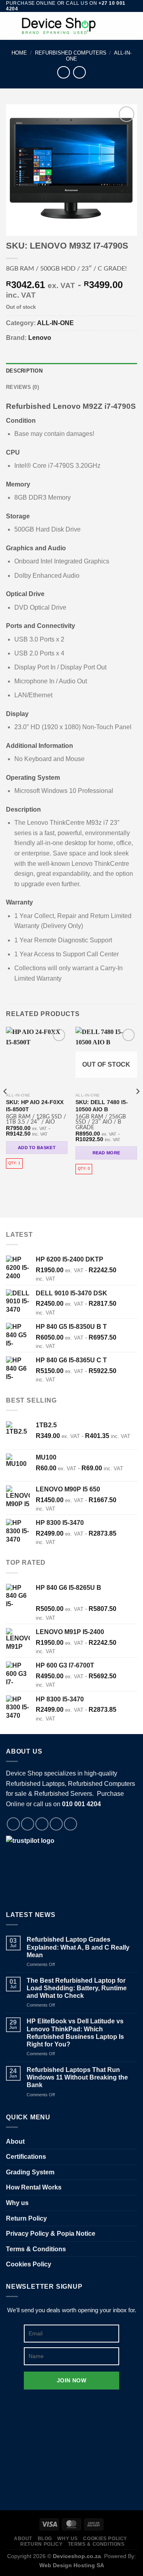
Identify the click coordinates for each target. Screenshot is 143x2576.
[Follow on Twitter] (42, 1824)
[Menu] (11, 26)
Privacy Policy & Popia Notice (51, 2234)
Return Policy (26, 2218)
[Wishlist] (106, 26)
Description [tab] (24, 371)
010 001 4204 (81, 1804)
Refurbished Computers (71, 53)
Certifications (26, 2157)
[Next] (137, 1107)
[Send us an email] (56, 1824)
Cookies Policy (29, 2264)
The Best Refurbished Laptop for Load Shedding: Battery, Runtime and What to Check (77, 1988)
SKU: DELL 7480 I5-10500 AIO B (102, 1106)
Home (19, 53)
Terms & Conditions (36, 2249)
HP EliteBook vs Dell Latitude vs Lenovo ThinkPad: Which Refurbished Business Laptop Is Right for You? (75, 2033)
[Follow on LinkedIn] (71, 1824)
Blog (45, 2539)
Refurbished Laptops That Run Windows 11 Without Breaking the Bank (77, 2077)
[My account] (120, 26)
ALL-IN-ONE (55, 323)
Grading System (30, 2172)
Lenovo (40, 338)
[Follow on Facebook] (13, 1824)
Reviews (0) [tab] (22, 387)
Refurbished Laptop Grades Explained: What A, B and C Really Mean (78, 1947)
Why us (17, 2203)
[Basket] (133, 26)
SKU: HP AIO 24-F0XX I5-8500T (35, 1106)
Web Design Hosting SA (72, 2565)
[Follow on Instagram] (28, 1824)
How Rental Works (34, 2187)
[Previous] (6, 1107)
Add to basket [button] (37, 1148)
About (15, 2141)
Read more (106, 1153)
